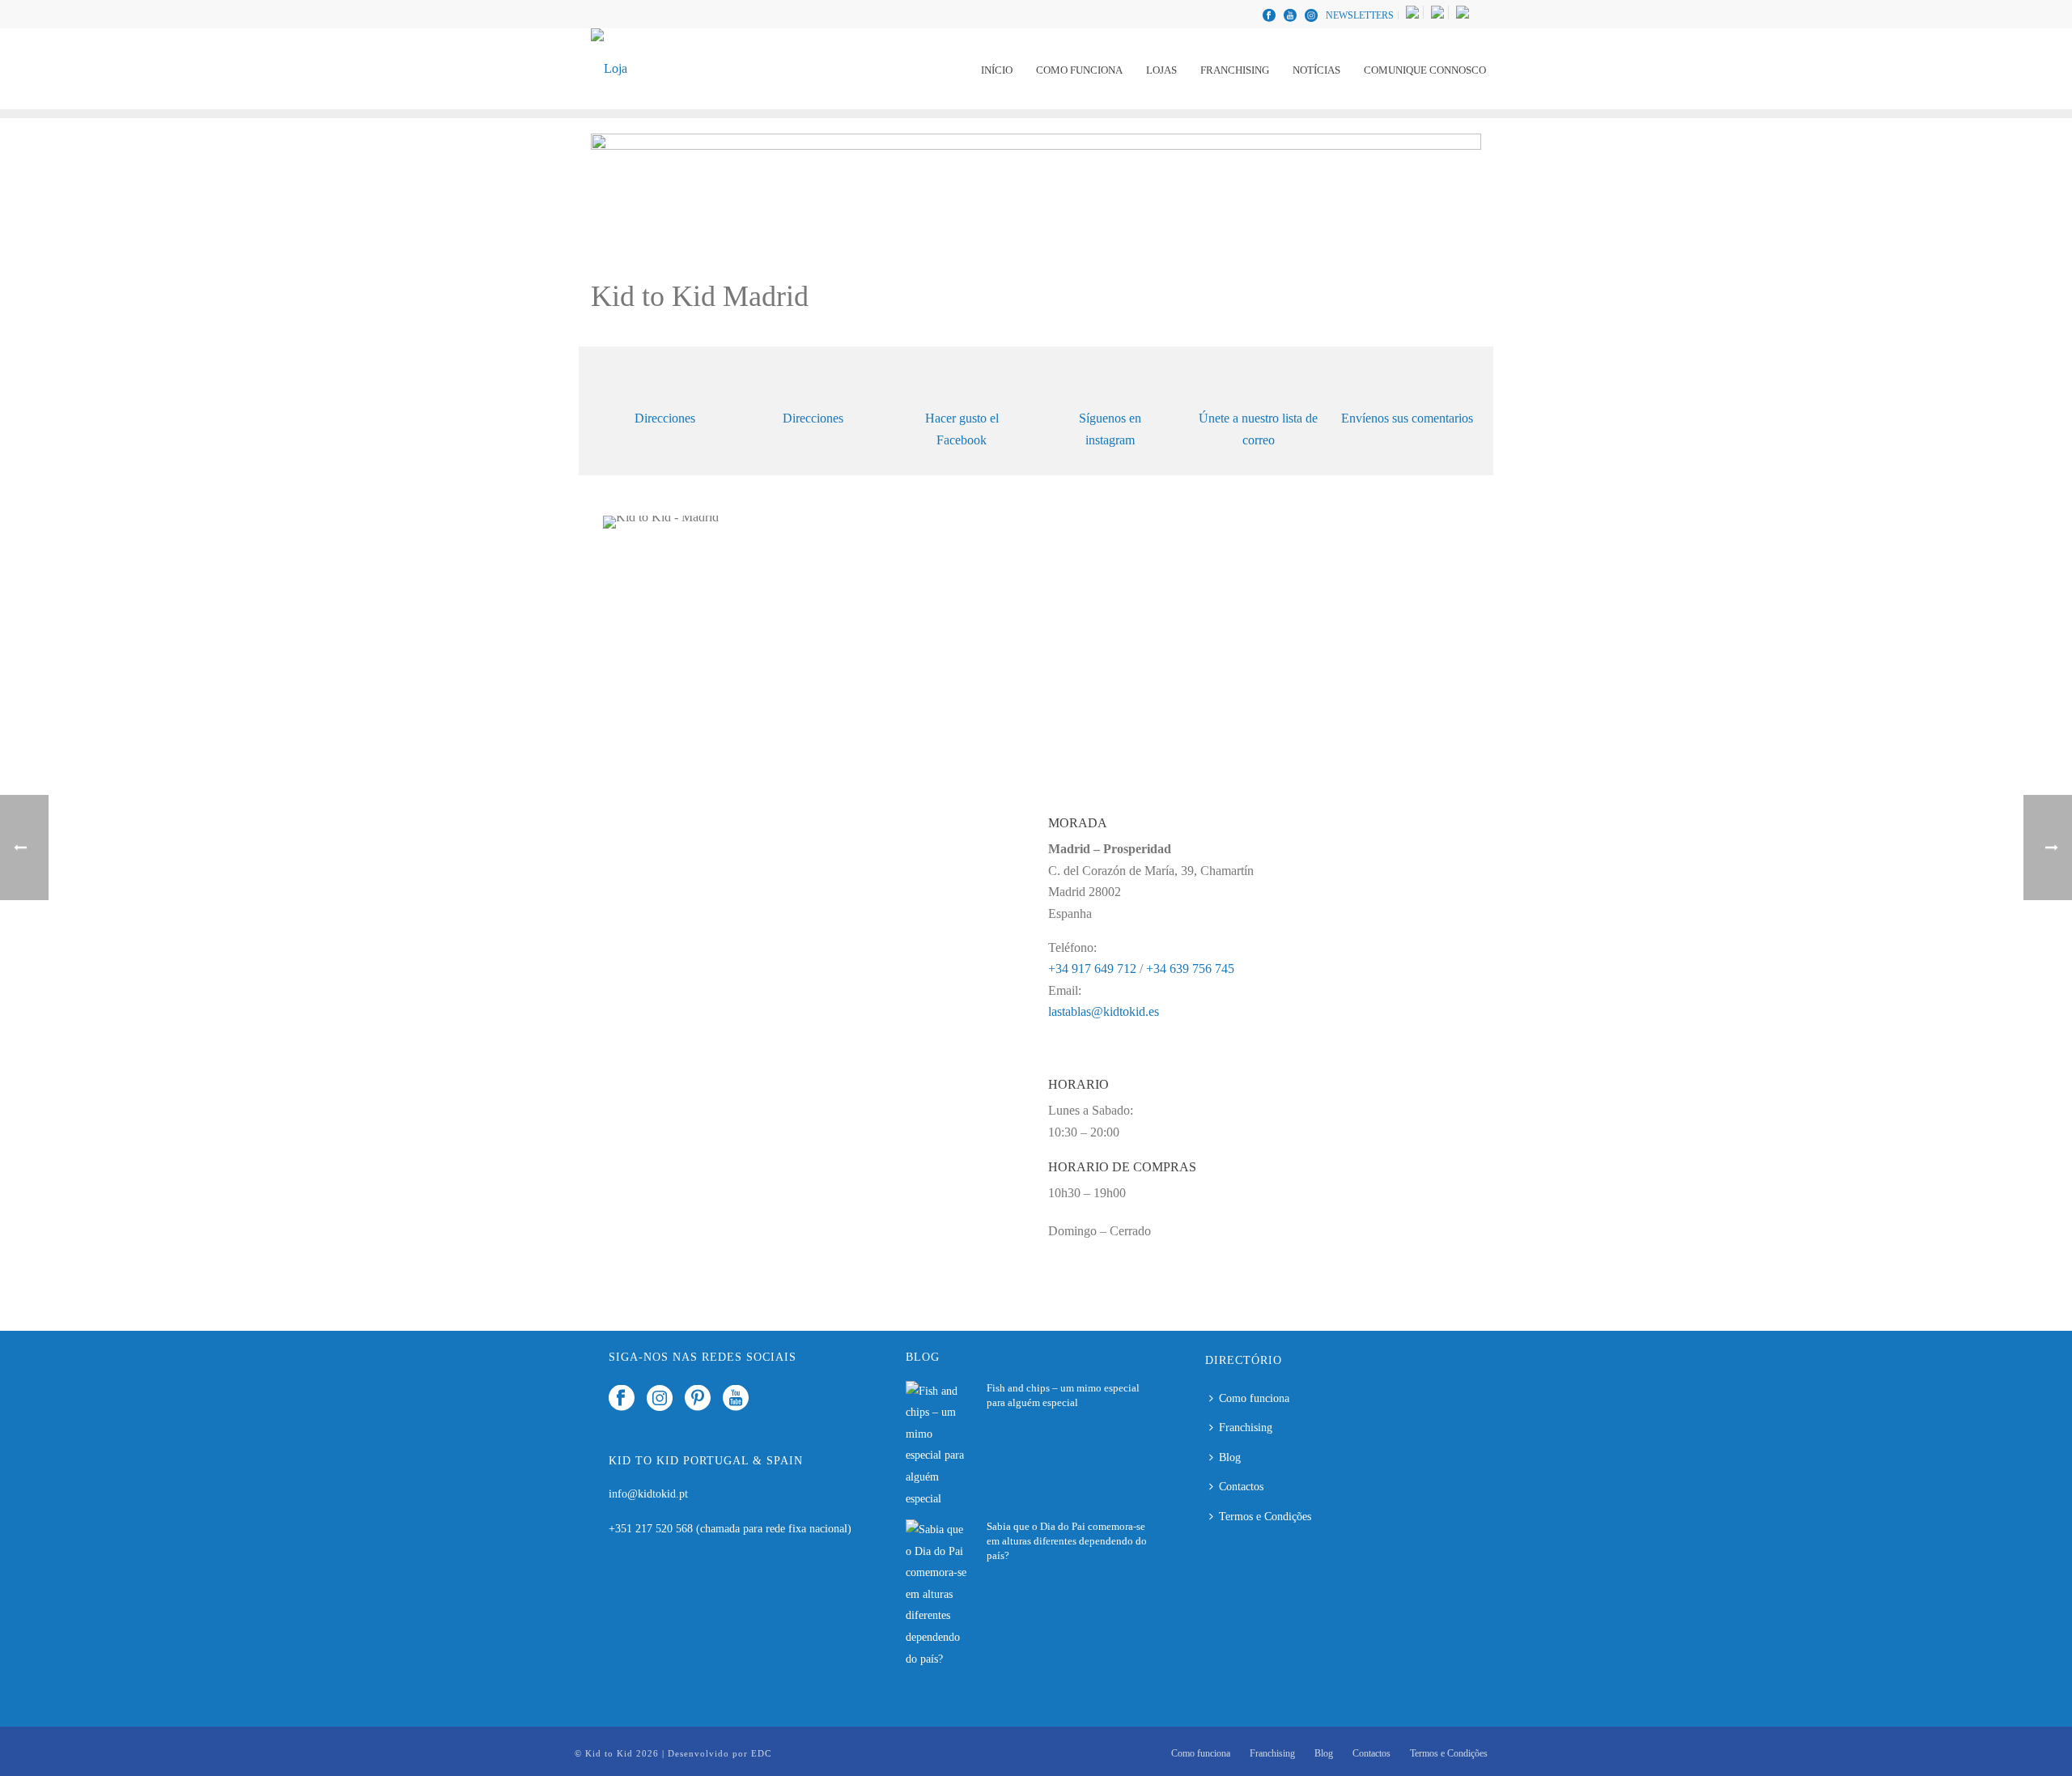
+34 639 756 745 (1190, 969)
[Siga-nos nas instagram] (660, 1399)
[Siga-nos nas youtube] (736, 1399)
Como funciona (1079, 70)
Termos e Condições (1265, 1517)
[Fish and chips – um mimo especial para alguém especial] (938, 1445)
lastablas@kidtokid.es (1104, 1011)
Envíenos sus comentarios (1407, 418)
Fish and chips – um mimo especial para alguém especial (1063, 1395)
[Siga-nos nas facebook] (622, 1399)
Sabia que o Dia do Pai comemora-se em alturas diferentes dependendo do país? (1067, 1541)
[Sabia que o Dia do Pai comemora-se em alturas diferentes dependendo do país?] (938, 1595)
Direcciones (665, 418)
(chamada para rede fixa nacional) (774, 1529)
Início (997, 70)
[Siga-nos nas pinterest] (698, 1399)
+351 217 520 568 (652, 1529)
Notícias (1316, 70)
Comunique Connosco (1425, 70)
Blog (1230, 1457)
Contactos (1241, 1487)
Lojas (1161, 70)
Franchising (1235, 70)
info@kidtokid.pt (648, 1494)
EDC (761, 1753)
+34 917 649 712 (1092, 969)
